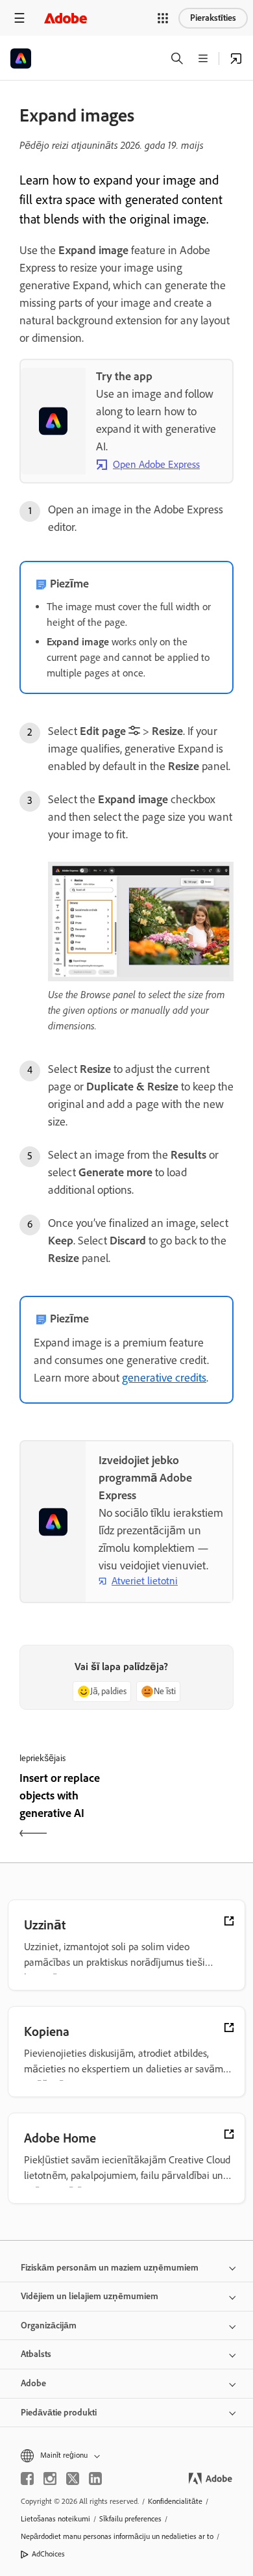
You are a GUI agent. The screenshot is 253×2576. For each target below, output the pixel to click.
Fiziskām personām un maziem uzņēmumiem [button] (110, 2268)
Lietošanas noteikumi (55, 2519)
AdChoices (48, 2554)
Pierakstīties (213, 18)
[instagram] (50, 2479)
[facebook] (27, 2479)
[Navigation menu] (19, 18)
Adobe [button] (33, 2383)
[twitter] (73, 2479)
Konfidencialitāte (175, 2501)
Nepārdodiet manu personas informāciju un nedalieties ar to (117, 2536)
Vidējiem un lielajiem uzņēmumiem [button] (90, 2296)
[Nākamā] (182, 1807)
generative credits (164, 1378)
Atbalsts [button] (36, 2354)
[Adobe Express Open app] (236, 58)
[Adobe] (66, 18)
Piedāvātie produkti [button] (59, 2413)
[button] (163, 18)
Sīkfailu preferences (130, 2519)
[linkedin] (95, 2479)
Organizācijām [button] (49, 2325)
